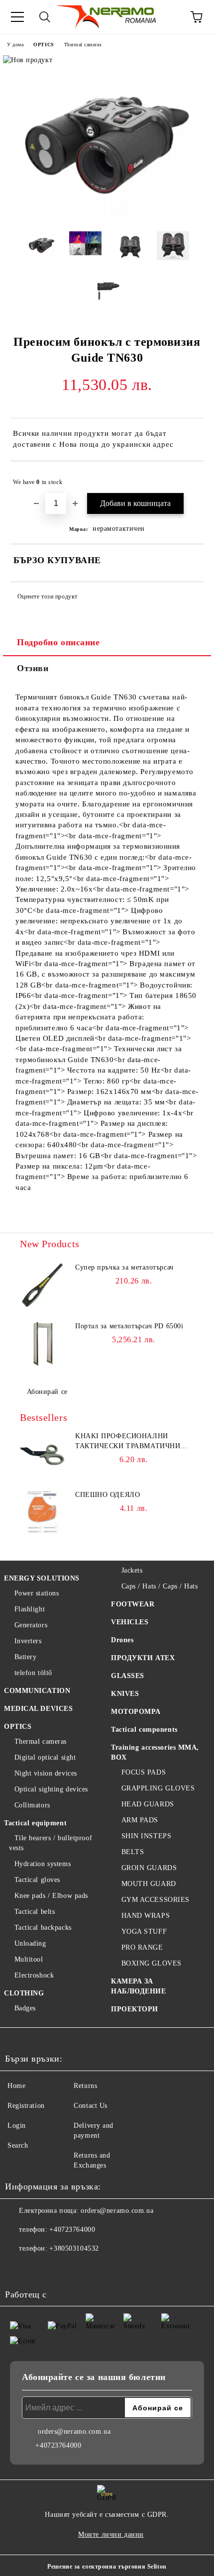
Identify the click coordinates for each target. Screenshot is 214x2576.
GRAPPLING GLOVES (158, 1788)
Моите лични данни (111, 2534)
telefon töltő (33, 1673)
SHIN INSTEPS (146, 1836)
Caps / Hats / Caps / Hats (160, 1586)
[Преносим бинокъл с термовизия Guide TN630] (107, 216)
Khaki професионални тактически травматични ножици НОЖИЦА (128, 1442)
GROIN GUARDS (149, 1868)
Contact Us (91, 2106)
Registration (26, 2106)
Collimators (32, 1805)
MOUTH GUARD (149, 1884)
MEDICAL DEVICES (38, 1709)
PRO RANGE (142, 1947)
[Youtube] (84, 2269)
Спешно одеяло (107, 1495)
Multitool (29, 1959)
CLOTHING (24, 1993)
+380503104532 (74, 2248)
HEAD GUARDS (148, 1804)
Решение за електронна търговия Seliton (107, 2567)
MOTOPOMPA (136, 1712)
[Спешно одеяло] (42, 1512)
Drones (122, 1640)
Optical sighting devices (51, 1789)
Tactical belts (35, 1912)
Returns (85, 2086)
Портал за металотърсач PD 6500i (129, 1326)
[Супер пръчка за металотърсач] (42, 1285)
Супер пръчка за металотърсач (124, 1267)
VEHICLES (130, 1622)
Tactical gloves (37, 1880)
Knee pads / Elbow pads (51, 1896)
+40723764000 (72, 2229)
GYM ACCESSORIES (156, 1900)
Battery (25, 1657)
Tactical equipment (35, 1823)
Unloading (30, 1943)
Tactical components (144, 1730)
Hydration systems (43, 1864)
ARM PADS (140, 1820)
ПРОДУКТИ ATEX (143, 1658)
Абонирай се (47, 1392)
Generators (31, 1625)
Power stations (37, 1593)
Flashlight (30, 1609)
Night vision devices (46, 1773)
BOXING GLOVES (152, 1963)
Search (18, 2145)
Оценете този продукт (48, 596)
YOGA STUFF (144, 1932)
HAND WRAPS (146, 1916)
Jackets (132, 1570)
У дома (15, 45)
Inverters (28, 1641)
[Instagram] (62, 2269)
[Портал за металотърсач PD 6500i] (42, 1344)
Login (17, 2126)
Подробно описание (58, 642)
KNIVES (125, 1694)
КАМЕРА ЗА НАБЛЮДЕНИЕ (139, 1986)
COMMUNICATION (37, 1691)
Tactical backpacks (43, 1928)
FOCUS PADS (144, 1772)
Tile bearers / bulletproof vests (51, 1843)
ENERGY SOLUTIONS (42, 1578)
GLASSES (128, 1676)
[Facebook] (18, 2269)
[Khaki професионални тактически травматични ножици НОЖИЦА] (42, 1454)
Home (16, 2086)
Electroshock (34, 1975)
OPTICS (44, 45)
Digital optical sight (45, 1757)
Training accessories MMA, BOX (155, 1752)
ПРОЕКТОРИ (135, 2009)
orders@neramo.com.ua (117, 2211)
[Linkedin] (106, 2269)
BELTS (133, 1852)
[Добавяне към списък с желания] (189, 478)
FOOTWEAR (133, 1604)
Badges (25, 2008)
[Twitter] (40, 2269)
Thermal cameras (83, 45)
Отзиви (33, 668)
